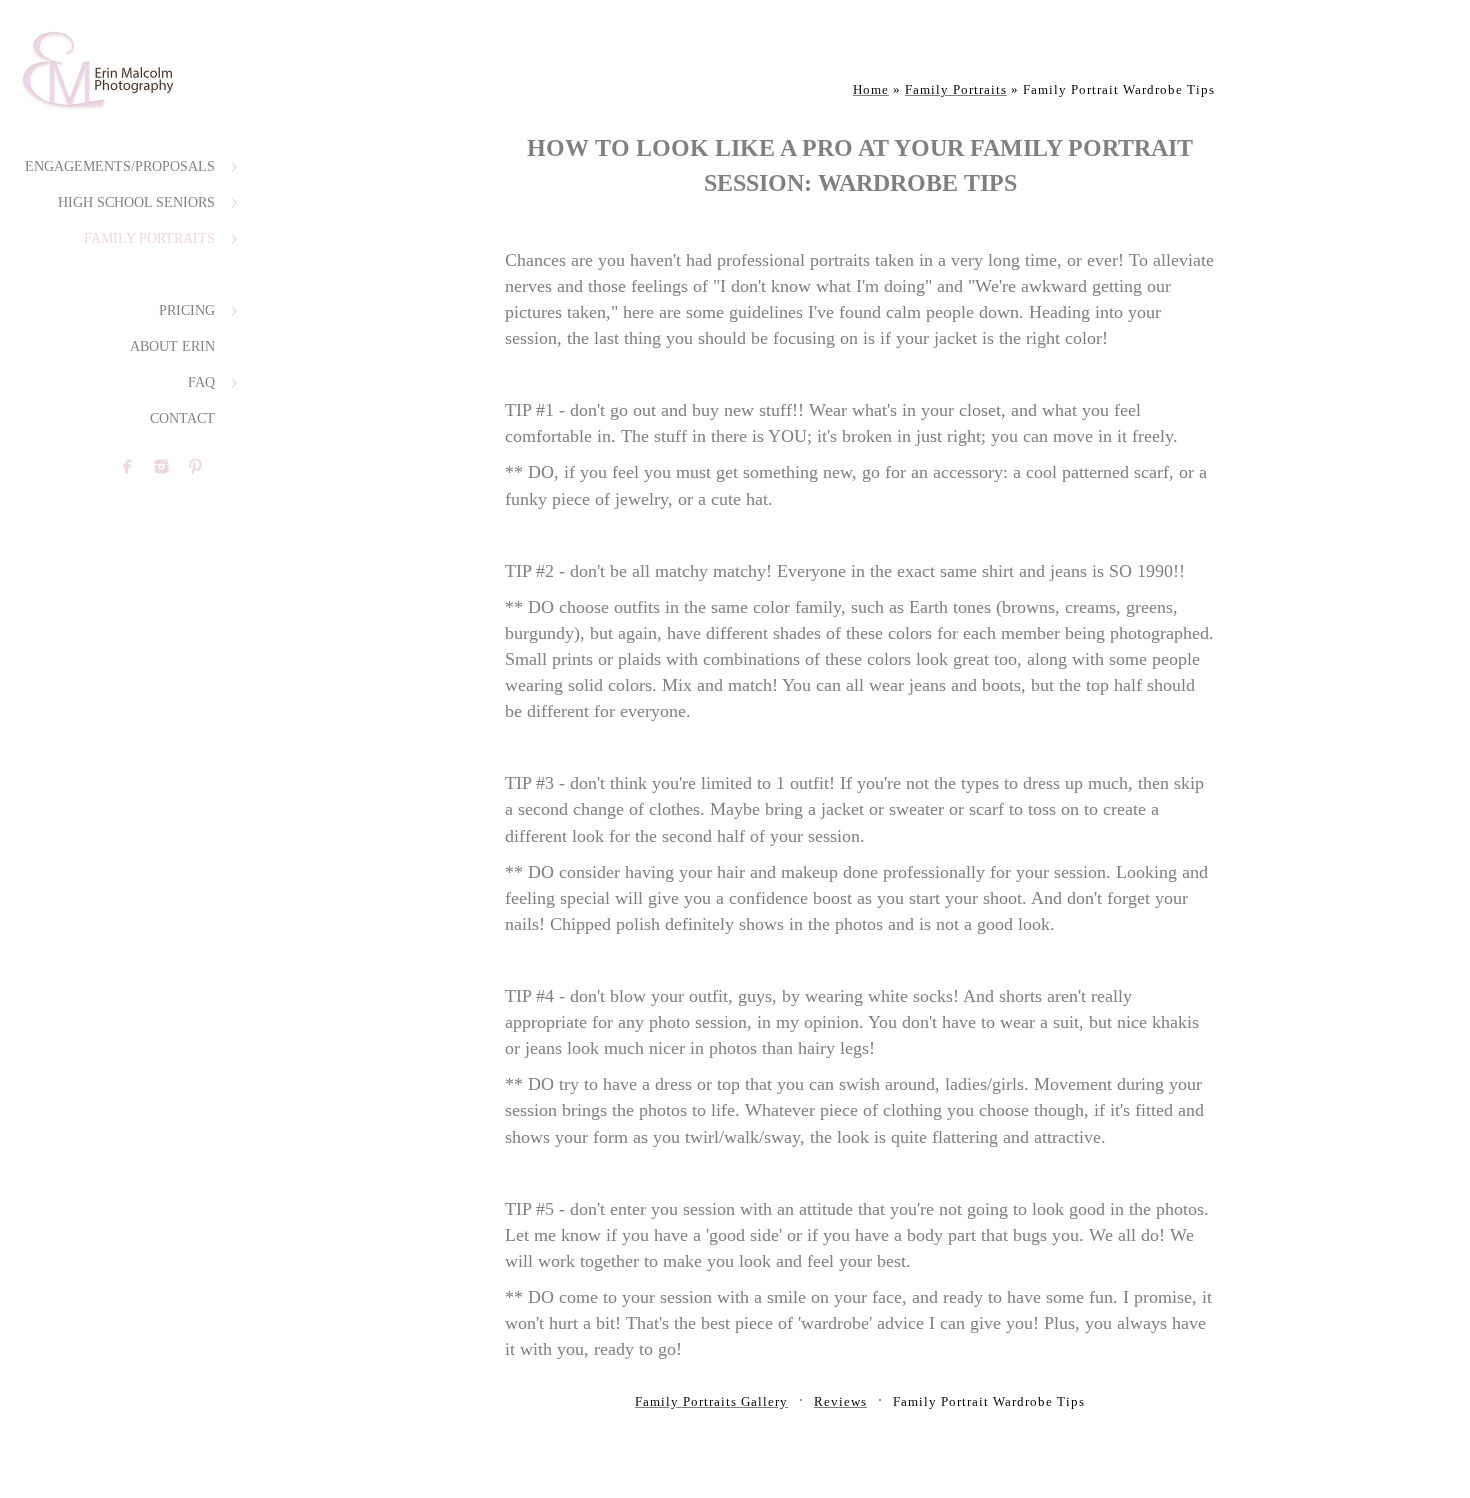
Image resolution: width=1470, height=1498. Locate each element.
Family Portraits (149, 238)
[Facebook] (127, 466)
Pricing (187, 310)
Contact (182, 418)
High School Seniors (136, 202)
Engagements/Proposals (120, 166)
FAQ (201, 382)
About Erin (172, 346)
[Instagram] (161, 466)
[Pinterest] (195, 466)
